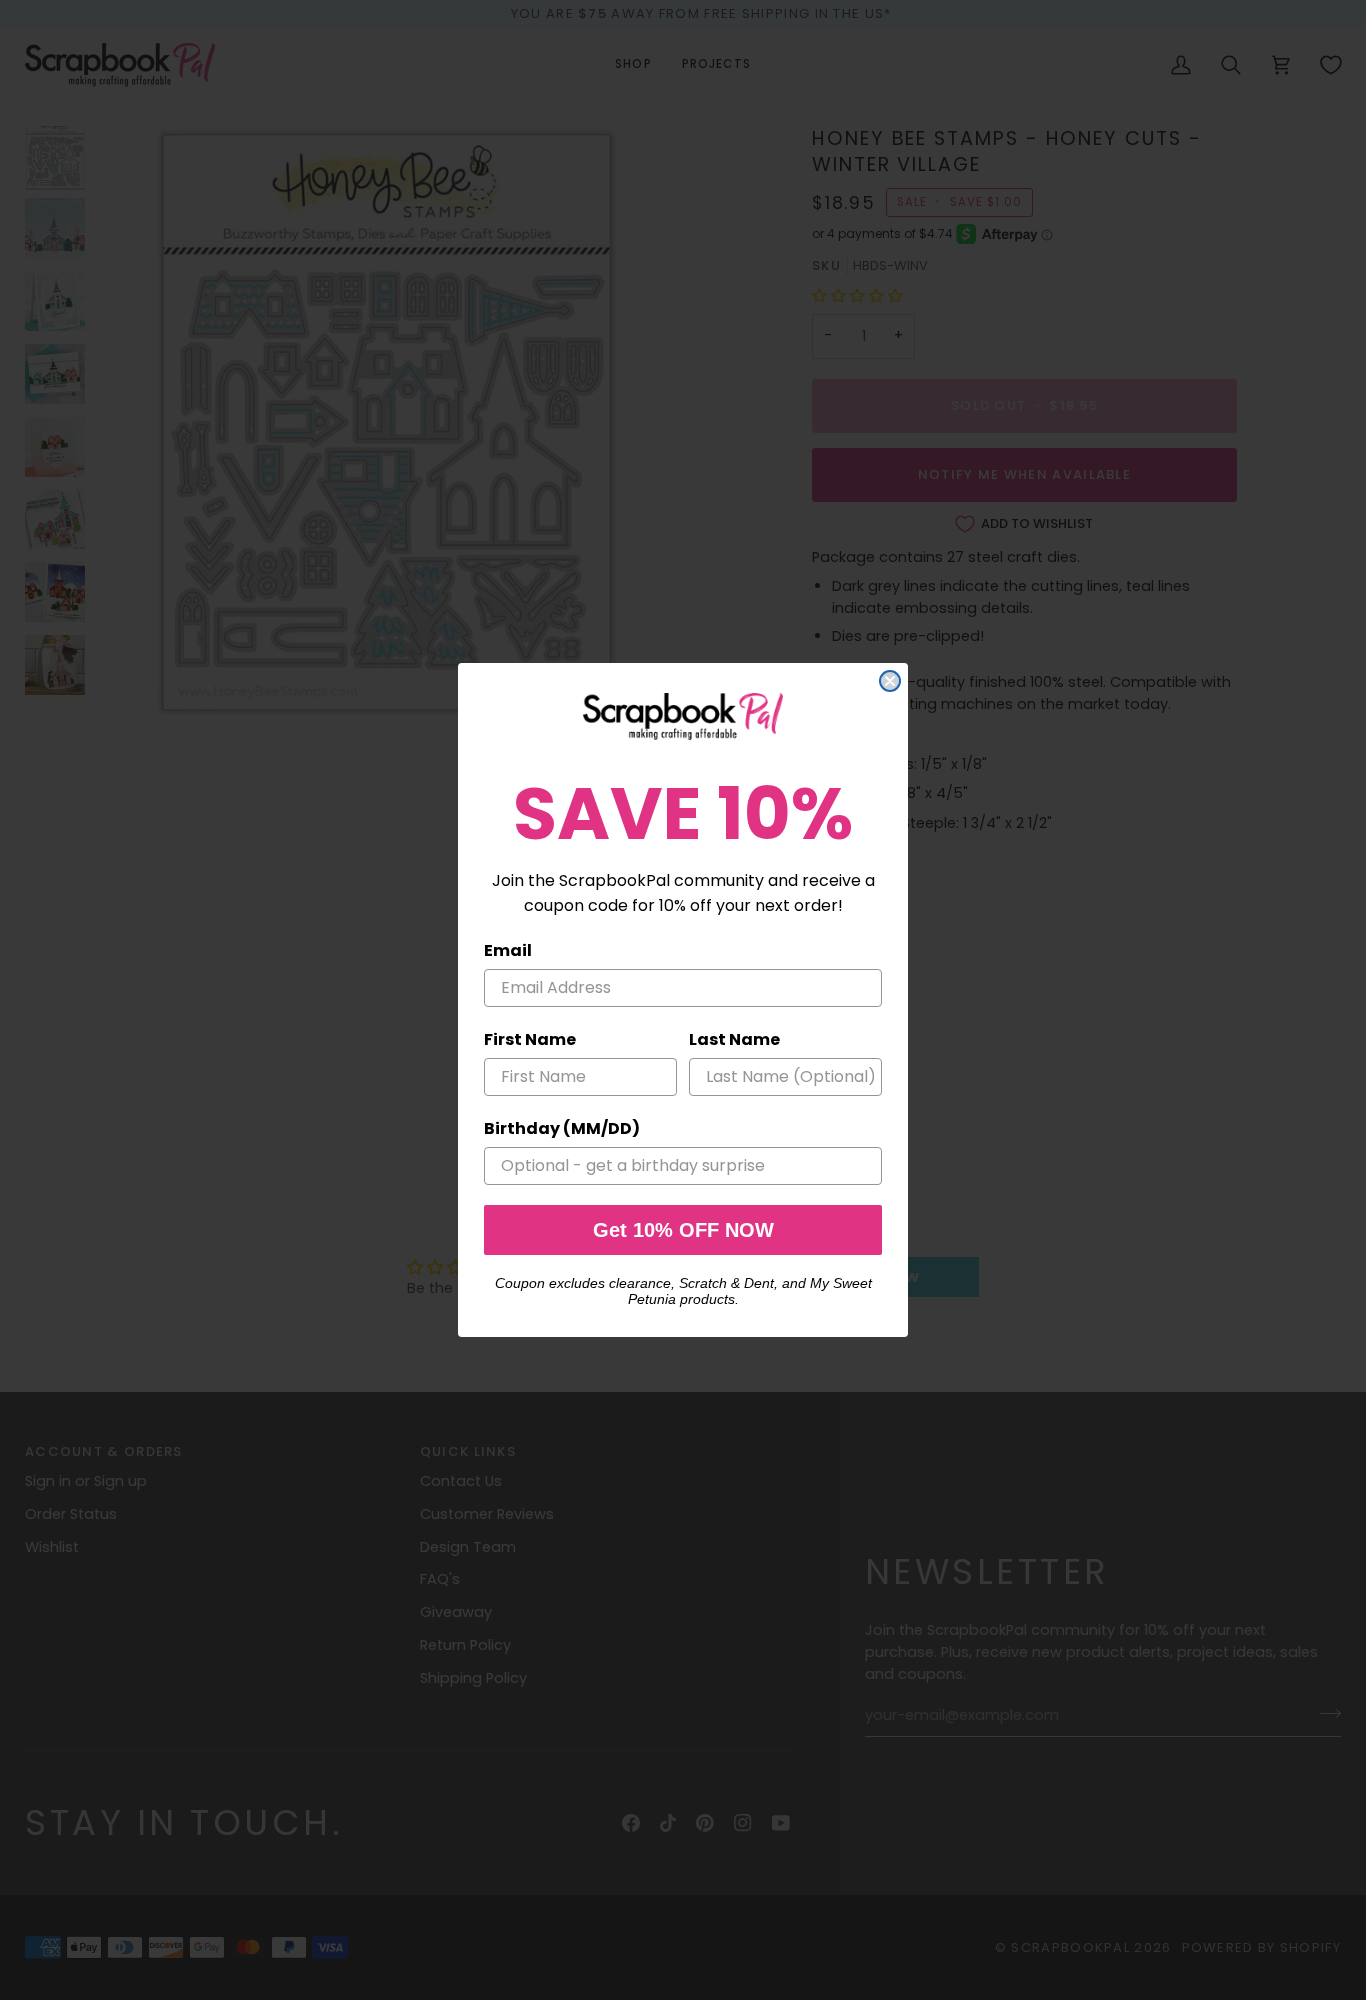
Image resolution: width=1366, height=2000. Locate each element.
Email (508, 950)
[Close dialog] (890, 681)
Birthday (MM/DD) (562, 1128)
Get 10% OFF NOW (683, 1230)
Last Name (734, 1039)
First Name (530, 1039)
